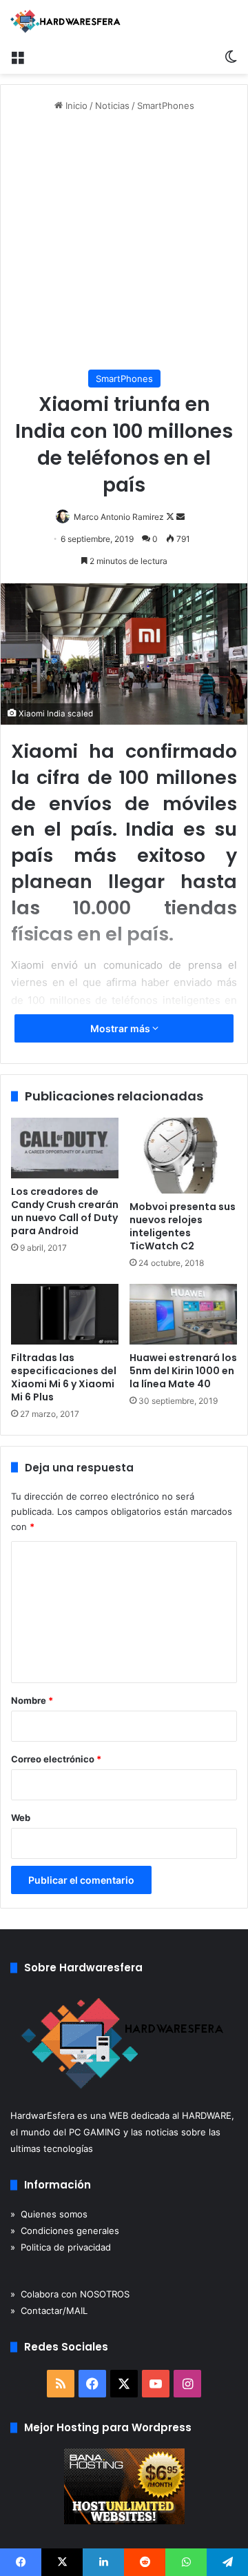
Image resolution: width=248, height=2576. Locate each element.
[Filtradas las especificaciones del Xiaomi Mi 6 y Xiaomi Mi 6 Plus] (65, 1314)
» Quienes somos (49, 2214)
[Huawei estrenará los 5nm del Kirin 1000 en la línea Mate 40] (183, 1314)
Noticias (112, 105)
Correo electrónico (56, 1759)
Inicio (75, 105)
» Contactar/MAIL (49, 2311)
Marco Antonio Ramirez (119, 517)
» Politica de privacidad (61, 2247)
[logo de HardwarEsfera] (65, 21)
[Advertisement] (124, 241)
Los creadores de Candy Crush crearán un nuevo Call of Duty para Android (65, 1211)
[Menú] (17, 57)
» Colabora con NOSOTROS (70, 2294)
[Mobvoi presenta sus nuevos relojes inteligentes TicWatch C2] (183, 1156)
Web (21, 1818)
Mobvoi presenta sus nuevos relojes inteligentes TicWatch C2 (183, 1226)
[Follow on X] (171, 517)
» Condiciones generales (65, 2231)
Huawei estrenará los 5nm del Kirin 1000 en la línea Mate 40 (183, 1371)
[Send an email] (180, 517)
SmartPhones (166, 105)
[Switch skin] (231, 57)
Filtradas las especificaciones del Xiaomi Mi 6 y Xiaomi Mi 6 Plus (64, 1377)
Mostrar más (121, 1028)
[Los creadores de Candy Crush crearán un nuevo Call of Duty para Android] (65, 1148)
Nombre (32, 1700)
